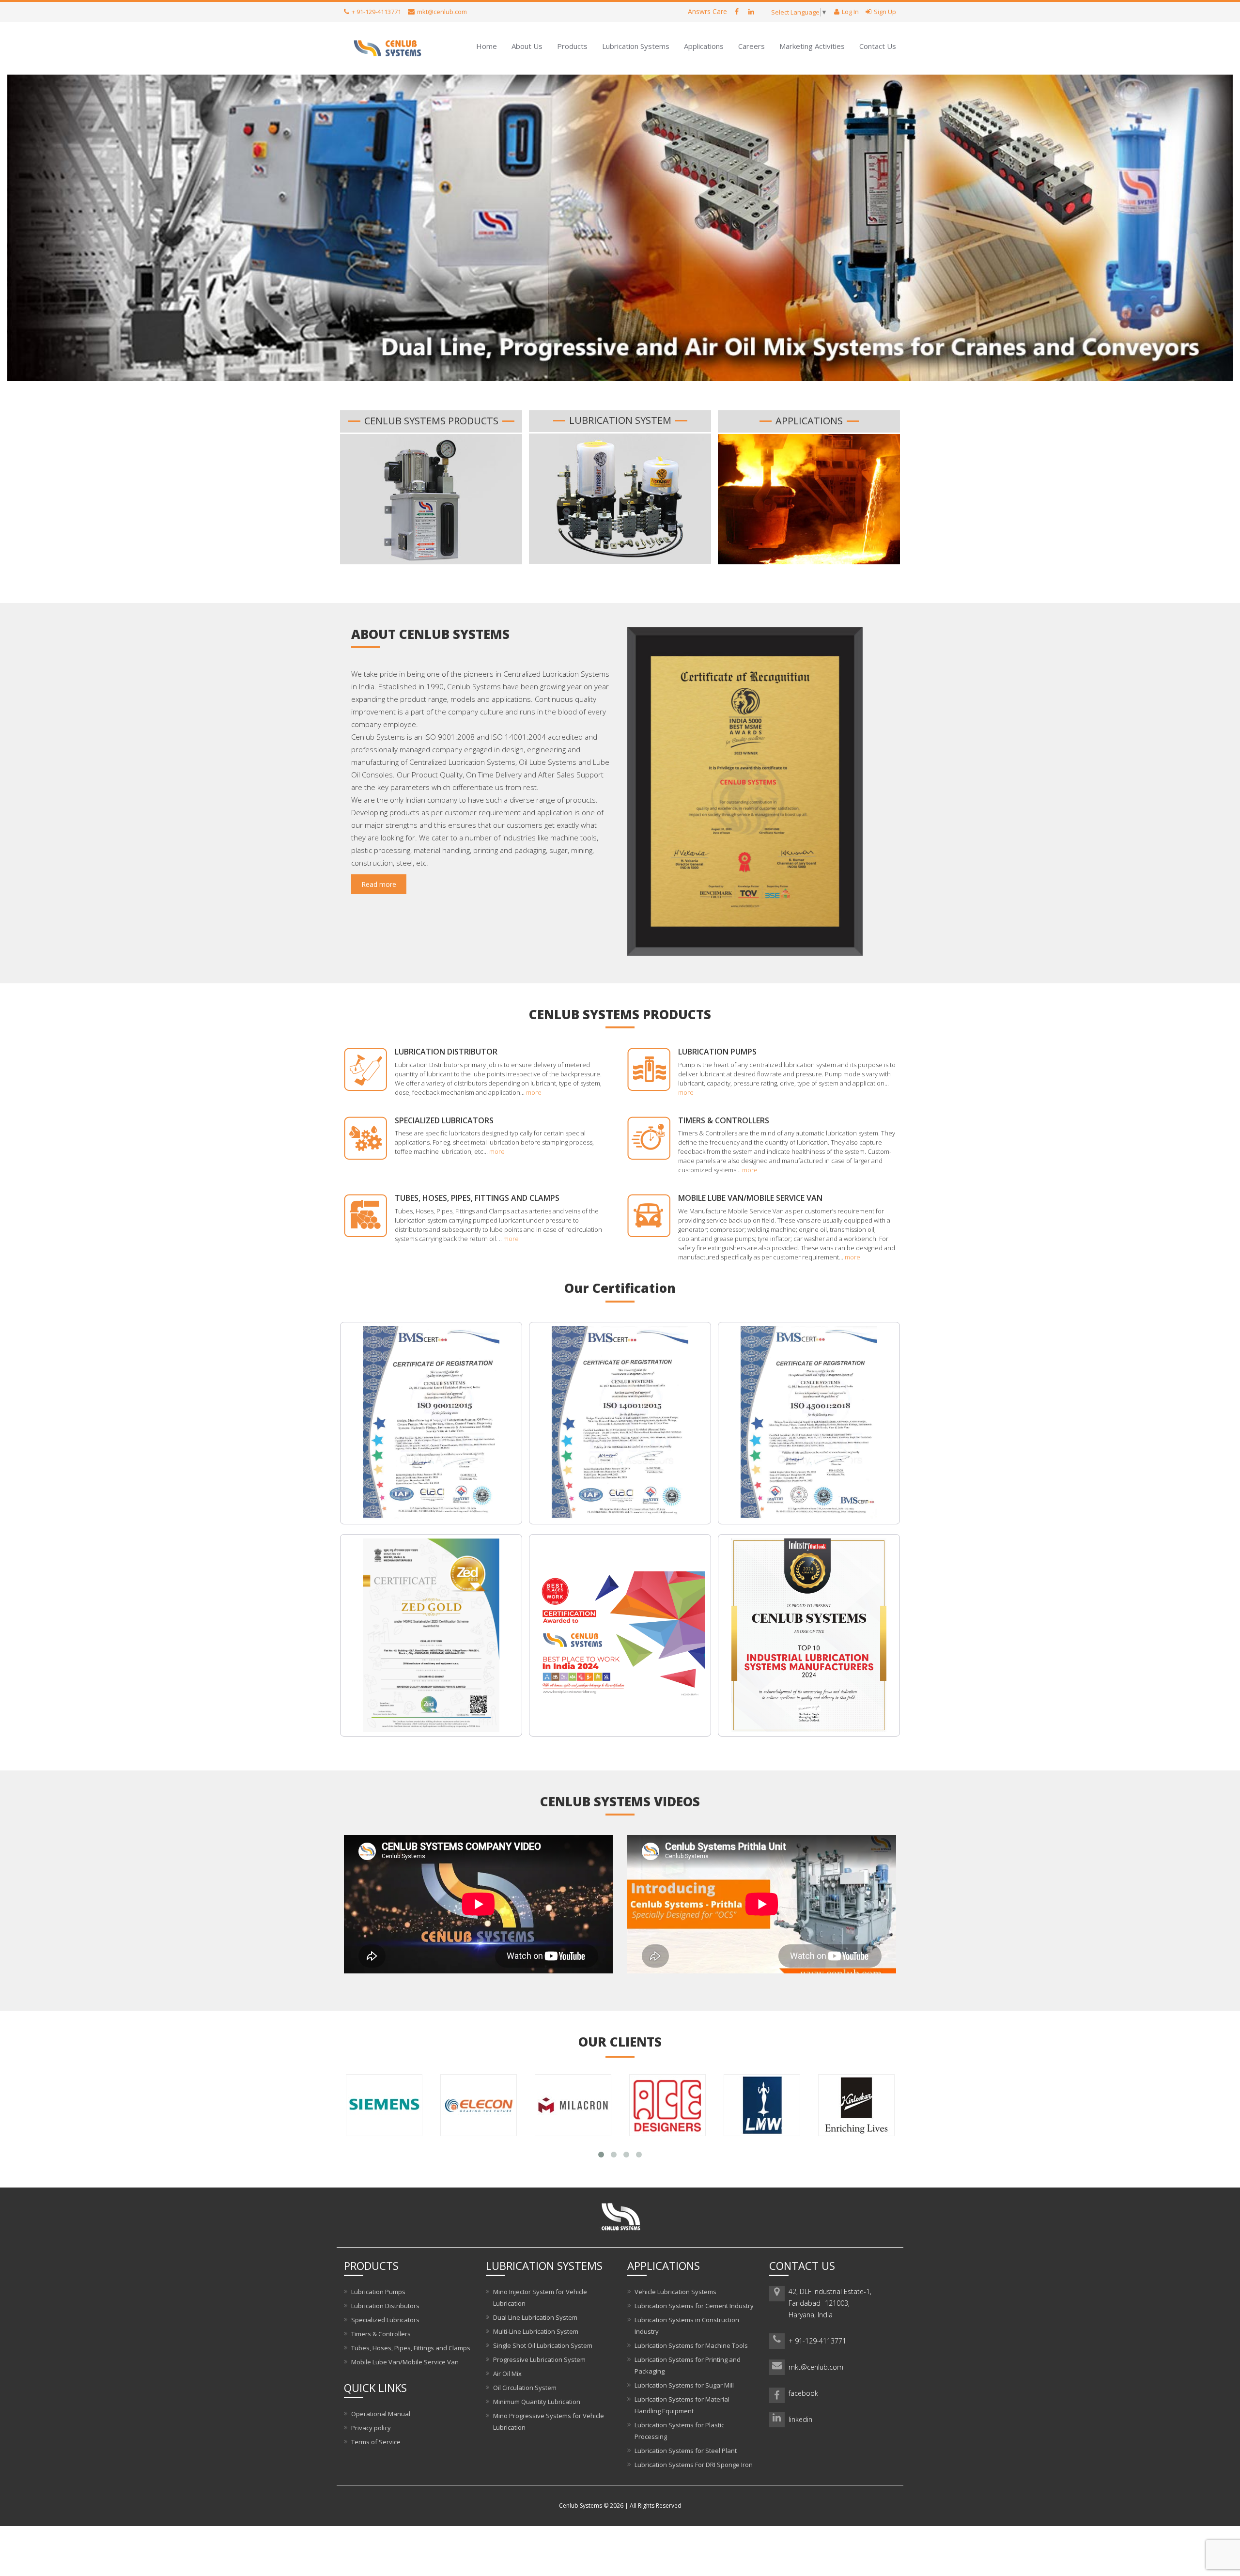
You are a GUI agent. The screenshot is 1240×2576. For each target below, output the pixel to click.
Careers (752, 46)
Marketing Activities (812, 46)
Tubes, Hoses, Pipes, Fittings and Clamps (477, 1198)
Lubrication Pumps (717, 1052)
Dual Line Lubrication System (535, 2317)
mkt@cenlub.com (816, 2367)
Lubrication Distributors (385, 2306)
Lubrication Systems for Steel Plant (686, 2451)
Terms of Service (376, 2442)
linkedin (800, 2419)
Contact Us (878, 46)
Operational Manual (381, 2414)
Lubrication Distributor (446, 1052)
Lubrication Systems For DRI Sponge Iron (694, 2465)
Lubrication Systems (636, 46)
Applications (704, 46)
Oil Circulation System (525, 2388)
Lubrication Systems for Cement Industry (694, 2306)
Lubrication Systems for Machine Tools (691, 2345)
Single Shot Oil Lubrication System (543, 2345)
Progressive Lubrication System (539, 2359)
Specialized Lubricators (444, 1120)
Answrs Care (707, 11)
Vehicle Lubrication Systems (675, 2292)
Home (487, 46)
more (534, 1092)
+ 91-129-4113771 (817, 2341)
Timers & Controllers (724, 1120)
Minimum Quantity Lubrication (537, 2402)
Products (572, 46)
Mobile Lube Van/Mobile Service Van (750, 1198)
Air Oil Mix (507, 2374)
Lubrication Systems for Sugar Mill (684, 2385)
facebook (803, 2393)
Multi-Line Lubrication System (536, 2331)
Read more (379, 884)
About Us (527, 46)
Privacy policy (371, 2428)
